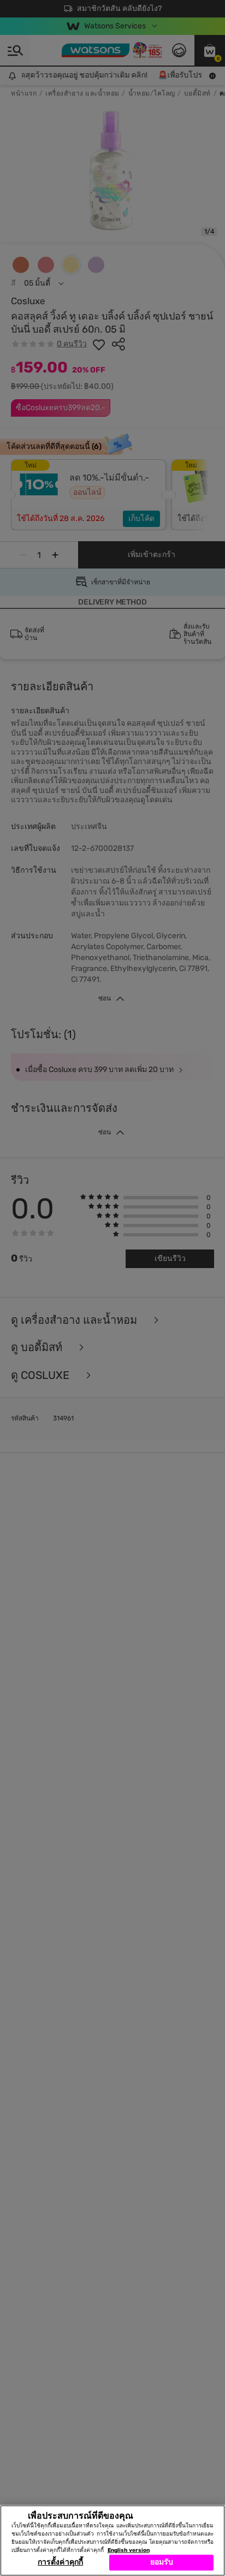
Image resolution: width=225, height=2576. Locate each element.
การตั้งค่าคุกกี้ (60, 2562)
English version (129, 2550)
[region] (112, 2541)
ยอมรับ (162, 2562)
